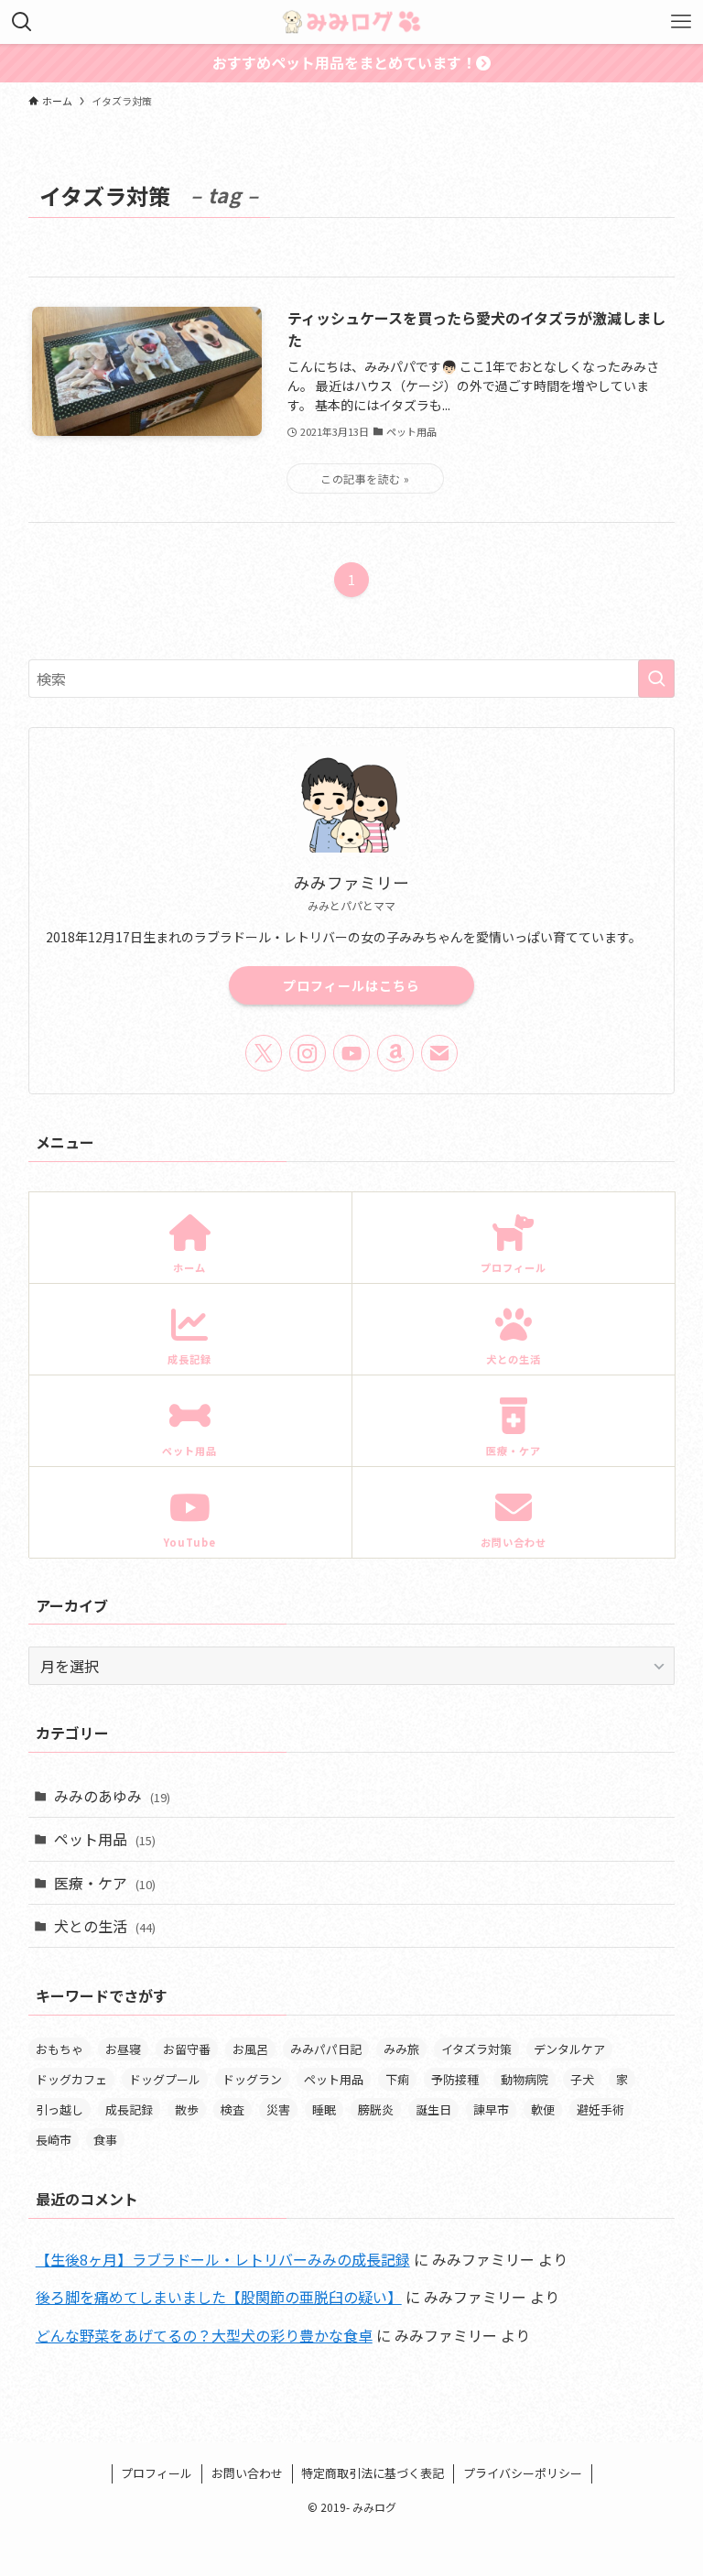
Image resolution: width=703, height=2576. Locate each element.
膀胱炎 (376, 2109)
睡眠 (324, 2109)
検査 (233, 2109)
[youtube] (351, 1053)
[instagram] (308, 1053)
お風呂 (250, 2049)
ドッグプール (165, 2079)
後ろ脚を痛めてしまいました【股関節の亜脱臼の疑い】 (219, 2297)
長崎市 (54, 2140)
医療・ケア (105, 1883)
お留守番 (187, 2049)
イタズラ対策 (476, 2049)
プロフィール (157, 2473)
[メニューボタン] (681, 22)
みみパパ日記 (326, 2049)
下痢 (397, 2079)
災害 (278, 2109)
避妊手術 (600, 2109)
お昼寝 (123, 2049)
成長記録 (129, 2109)
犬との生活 (105, 1926)
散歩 (187, 2109)
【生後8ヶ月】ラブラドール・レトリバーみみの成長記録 (223, 2259)
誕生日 (433, 2109)
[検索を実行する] (656, 679)
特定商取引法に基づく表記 (373, 2473)
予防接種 (455, 2079)
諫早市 (491, 2109)
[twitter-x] (264, 1053)
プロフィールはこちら (351, 985)
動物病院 (525, 2079)
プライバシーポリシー (523, 2473)
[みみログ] (351, 22)
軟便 (543, 2109)
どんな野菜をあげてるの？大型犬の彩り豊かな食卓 (204, 2335)
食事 (105, 2140)
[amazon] (395, 1053)
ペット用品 (105, 1839)
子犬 (582, 2079)
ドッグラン (252, 2079)
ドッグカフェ (71, 2079)
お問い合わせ (247, 2473)
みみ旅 (401, 2049)
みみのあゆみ (112, 1796)
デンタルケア (569, 2049)
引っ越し (59, 2109)
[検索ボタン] (22, 22)
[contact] (439, 1053)
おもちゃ (59, 2049)
